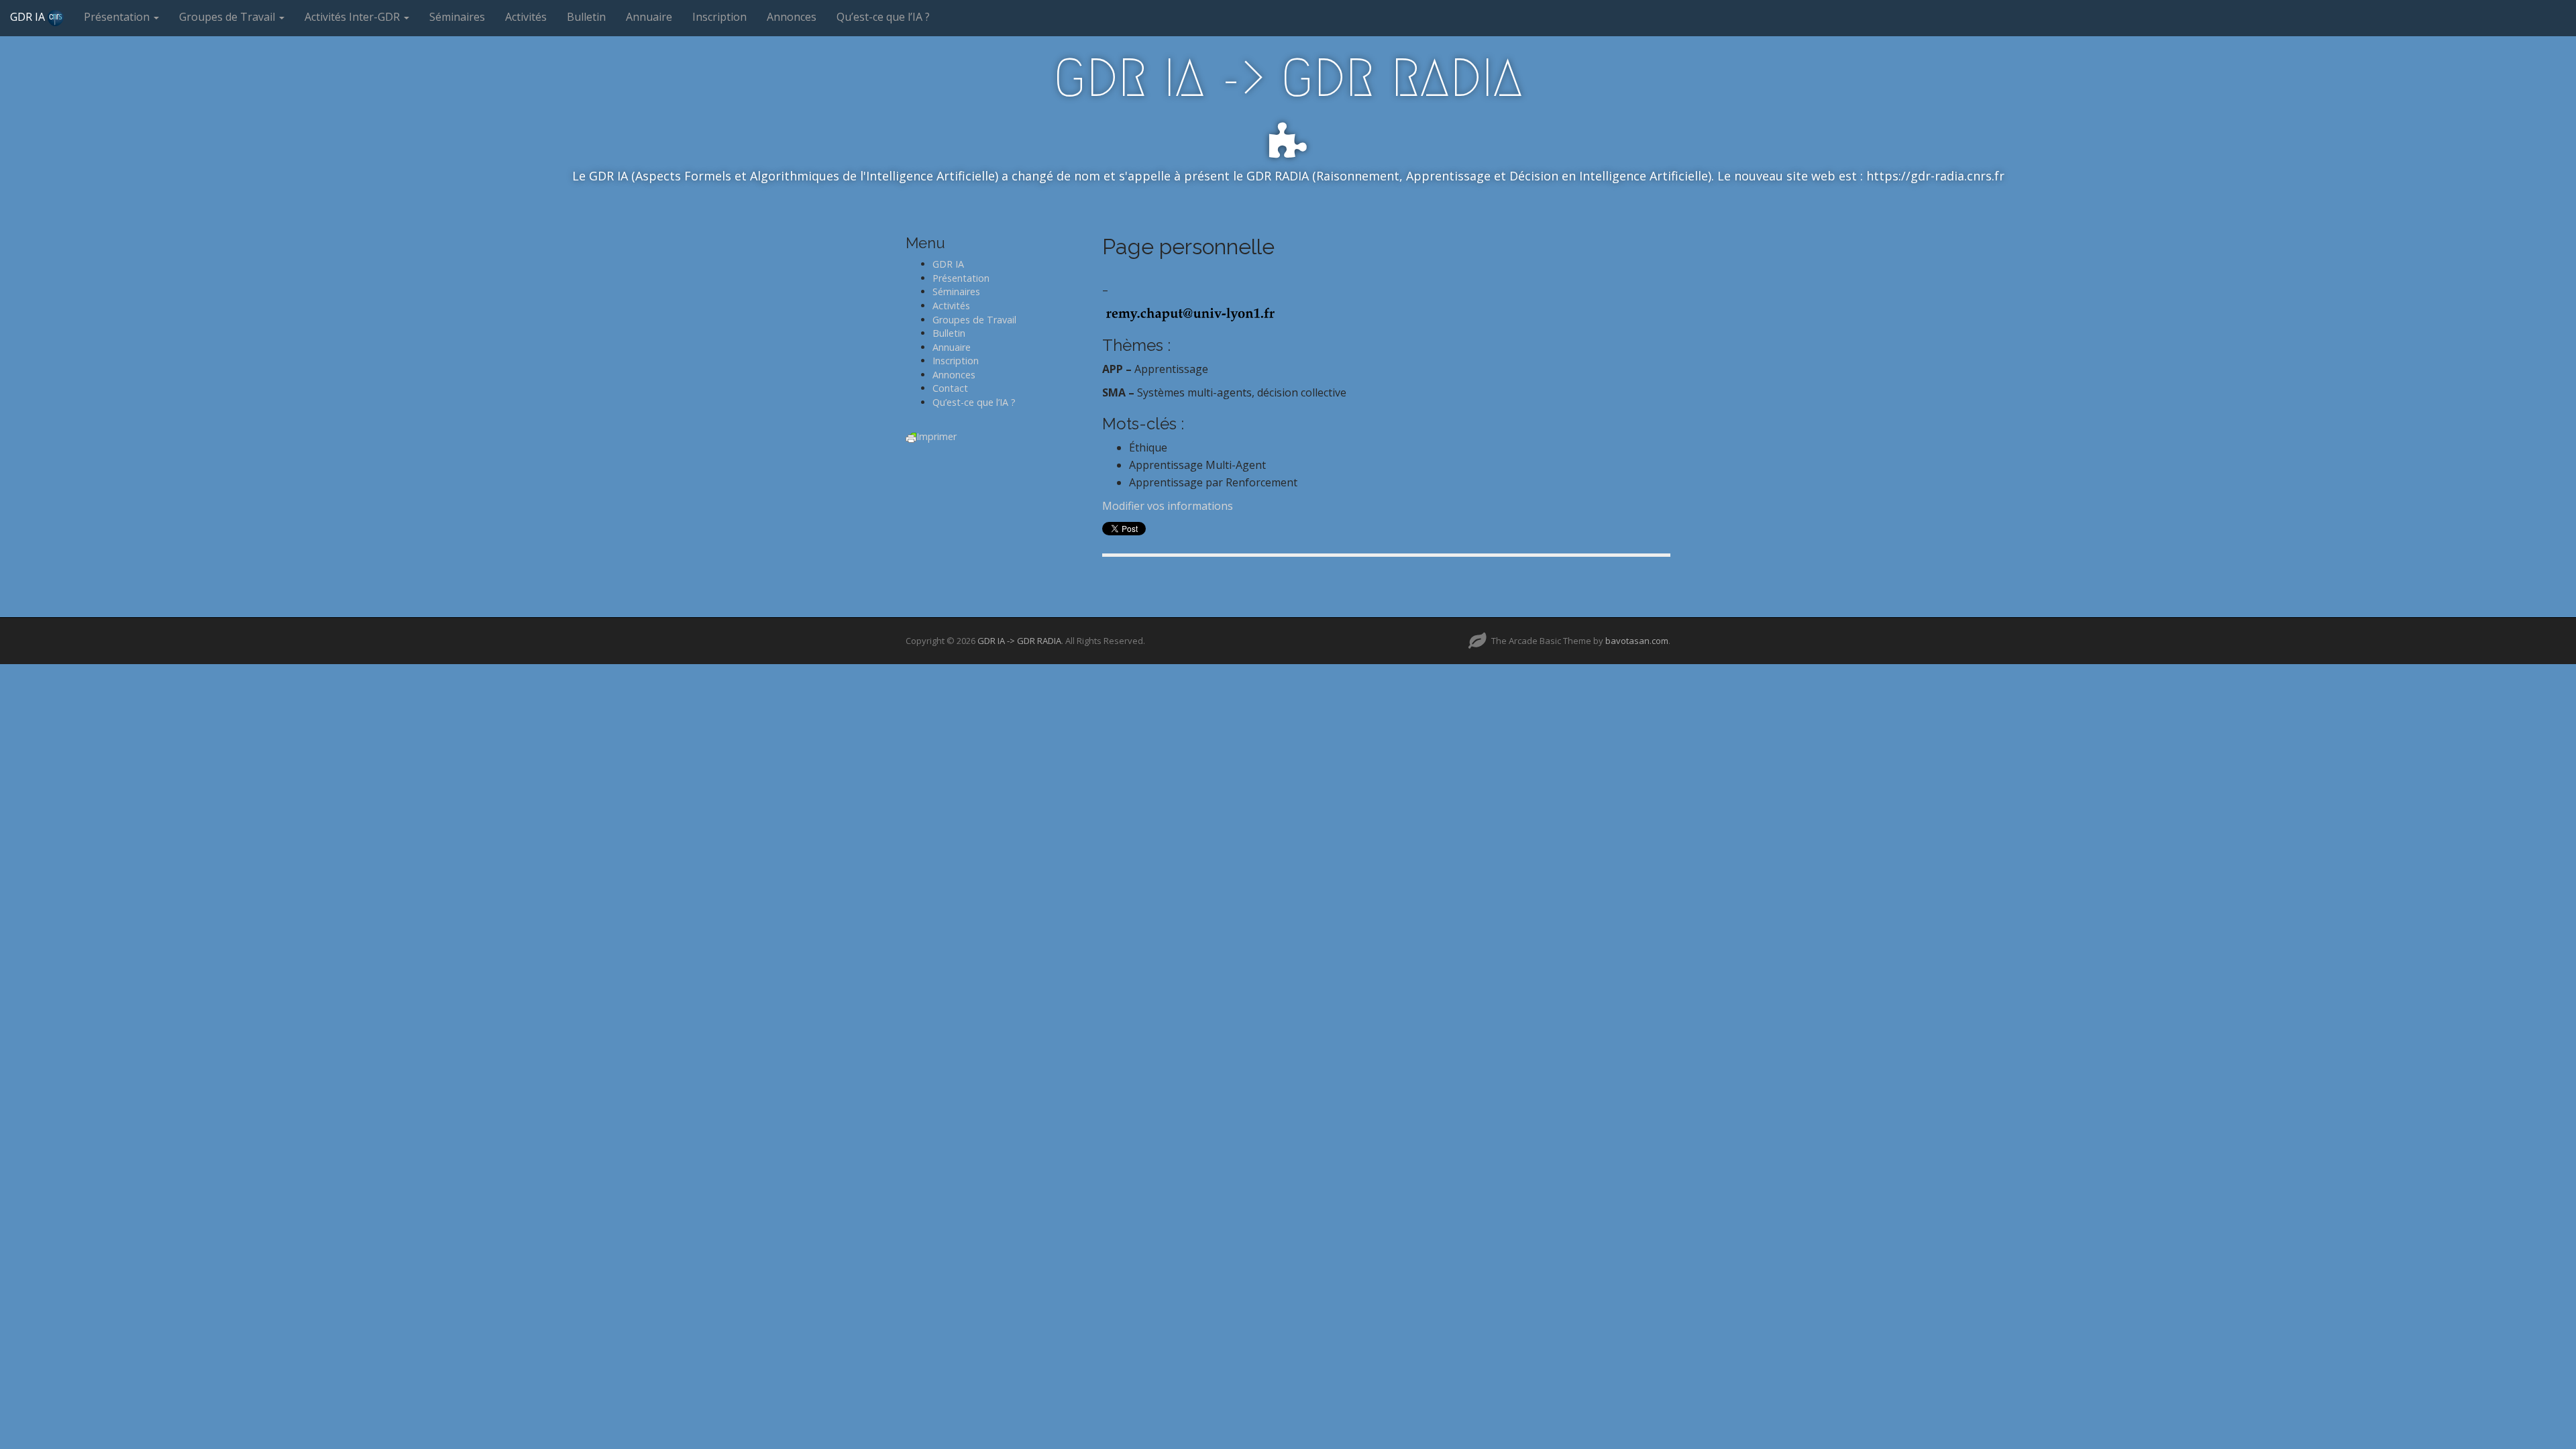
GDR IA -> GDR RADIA (1288, 78)
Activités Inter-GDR (354, 17)
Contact (950, 388)
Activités (526, 17)
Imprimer (936, 436)
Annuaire (649, 17)
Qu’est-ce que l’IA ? (883, 17)
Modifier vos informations (1168, 506)
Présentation (118, 17)
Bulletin (586, 17)
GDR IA (29, 17)
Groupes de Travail (228, 17)
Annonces (792, 17)
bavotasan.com (1637, 641)
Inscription (719, 17)
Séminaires (457, 17)
